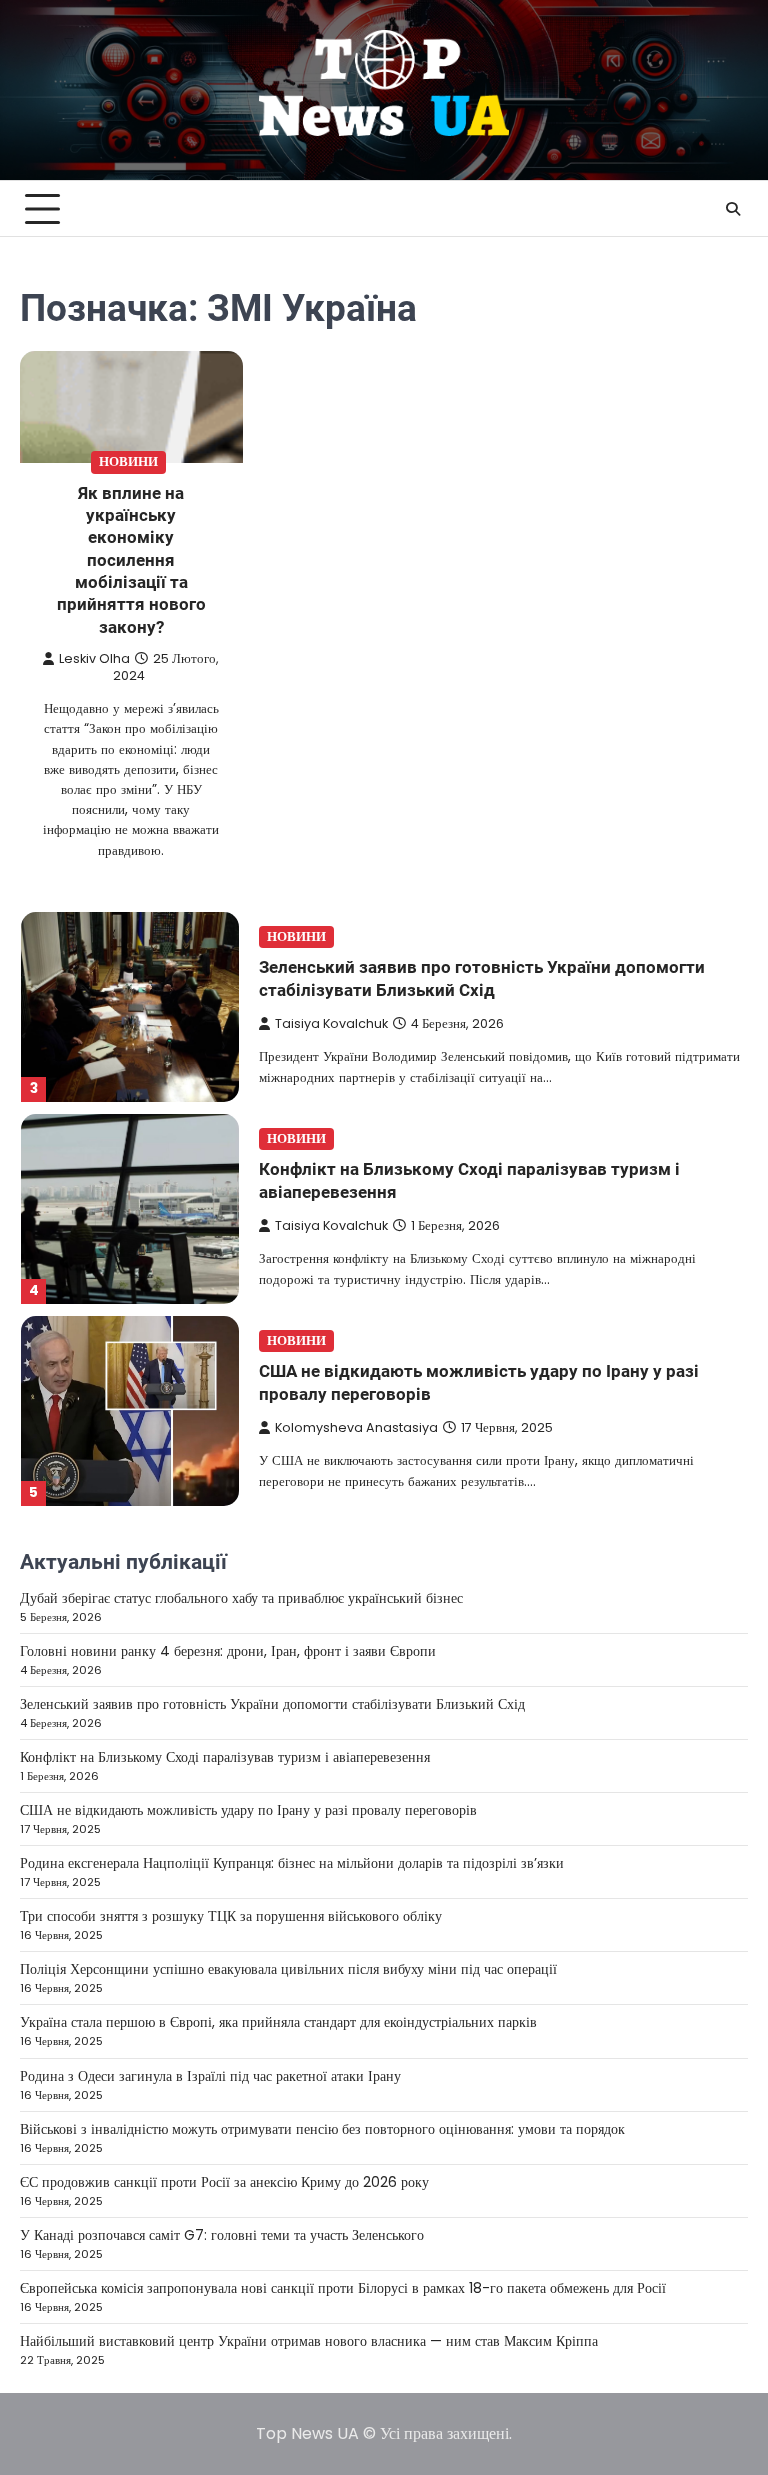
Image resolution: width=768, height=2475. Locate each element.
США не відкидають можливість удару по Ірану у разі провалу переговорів (248, 1810)
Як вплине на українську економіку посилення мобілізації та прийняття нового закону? (131, 560)
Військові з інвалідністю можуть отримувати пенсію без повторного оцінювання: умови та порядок (322, 2129)
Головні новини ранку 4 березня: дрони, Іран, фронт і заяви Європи (228, 1651)
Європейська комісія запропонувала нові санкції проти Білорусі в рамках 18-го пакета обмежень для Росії (343, 2288)
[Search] (733, 209)
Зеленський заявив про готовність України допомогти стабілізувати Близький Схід (272, 1704)
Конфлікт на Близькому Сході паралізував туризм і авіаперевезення (225, 1757)
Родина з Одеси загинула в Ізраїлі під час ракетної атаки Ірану (210, 2076)
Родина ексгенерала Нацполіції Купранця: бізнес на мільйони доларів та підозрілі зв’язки (292, 1863)
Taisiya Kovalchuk (331, 1023)
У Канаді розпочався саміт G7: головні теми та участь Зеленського (222, 2235)
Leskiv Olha (94, 658)
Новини (128, 461)
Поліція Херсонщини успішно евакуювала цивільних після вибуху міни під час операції (288, 1969)
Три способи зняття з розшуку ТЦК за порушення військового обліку (231, 1916)
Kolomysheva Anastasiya (356, 1427)
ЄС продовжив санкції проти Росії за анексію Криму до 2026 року (224, 2182)
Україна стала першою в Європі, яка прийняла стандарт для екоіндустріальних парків (278, 2022)
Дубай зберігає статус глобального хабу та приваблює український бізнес (241, 1598)
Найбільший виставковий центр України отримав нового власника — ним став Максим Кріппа (309, 2341)
